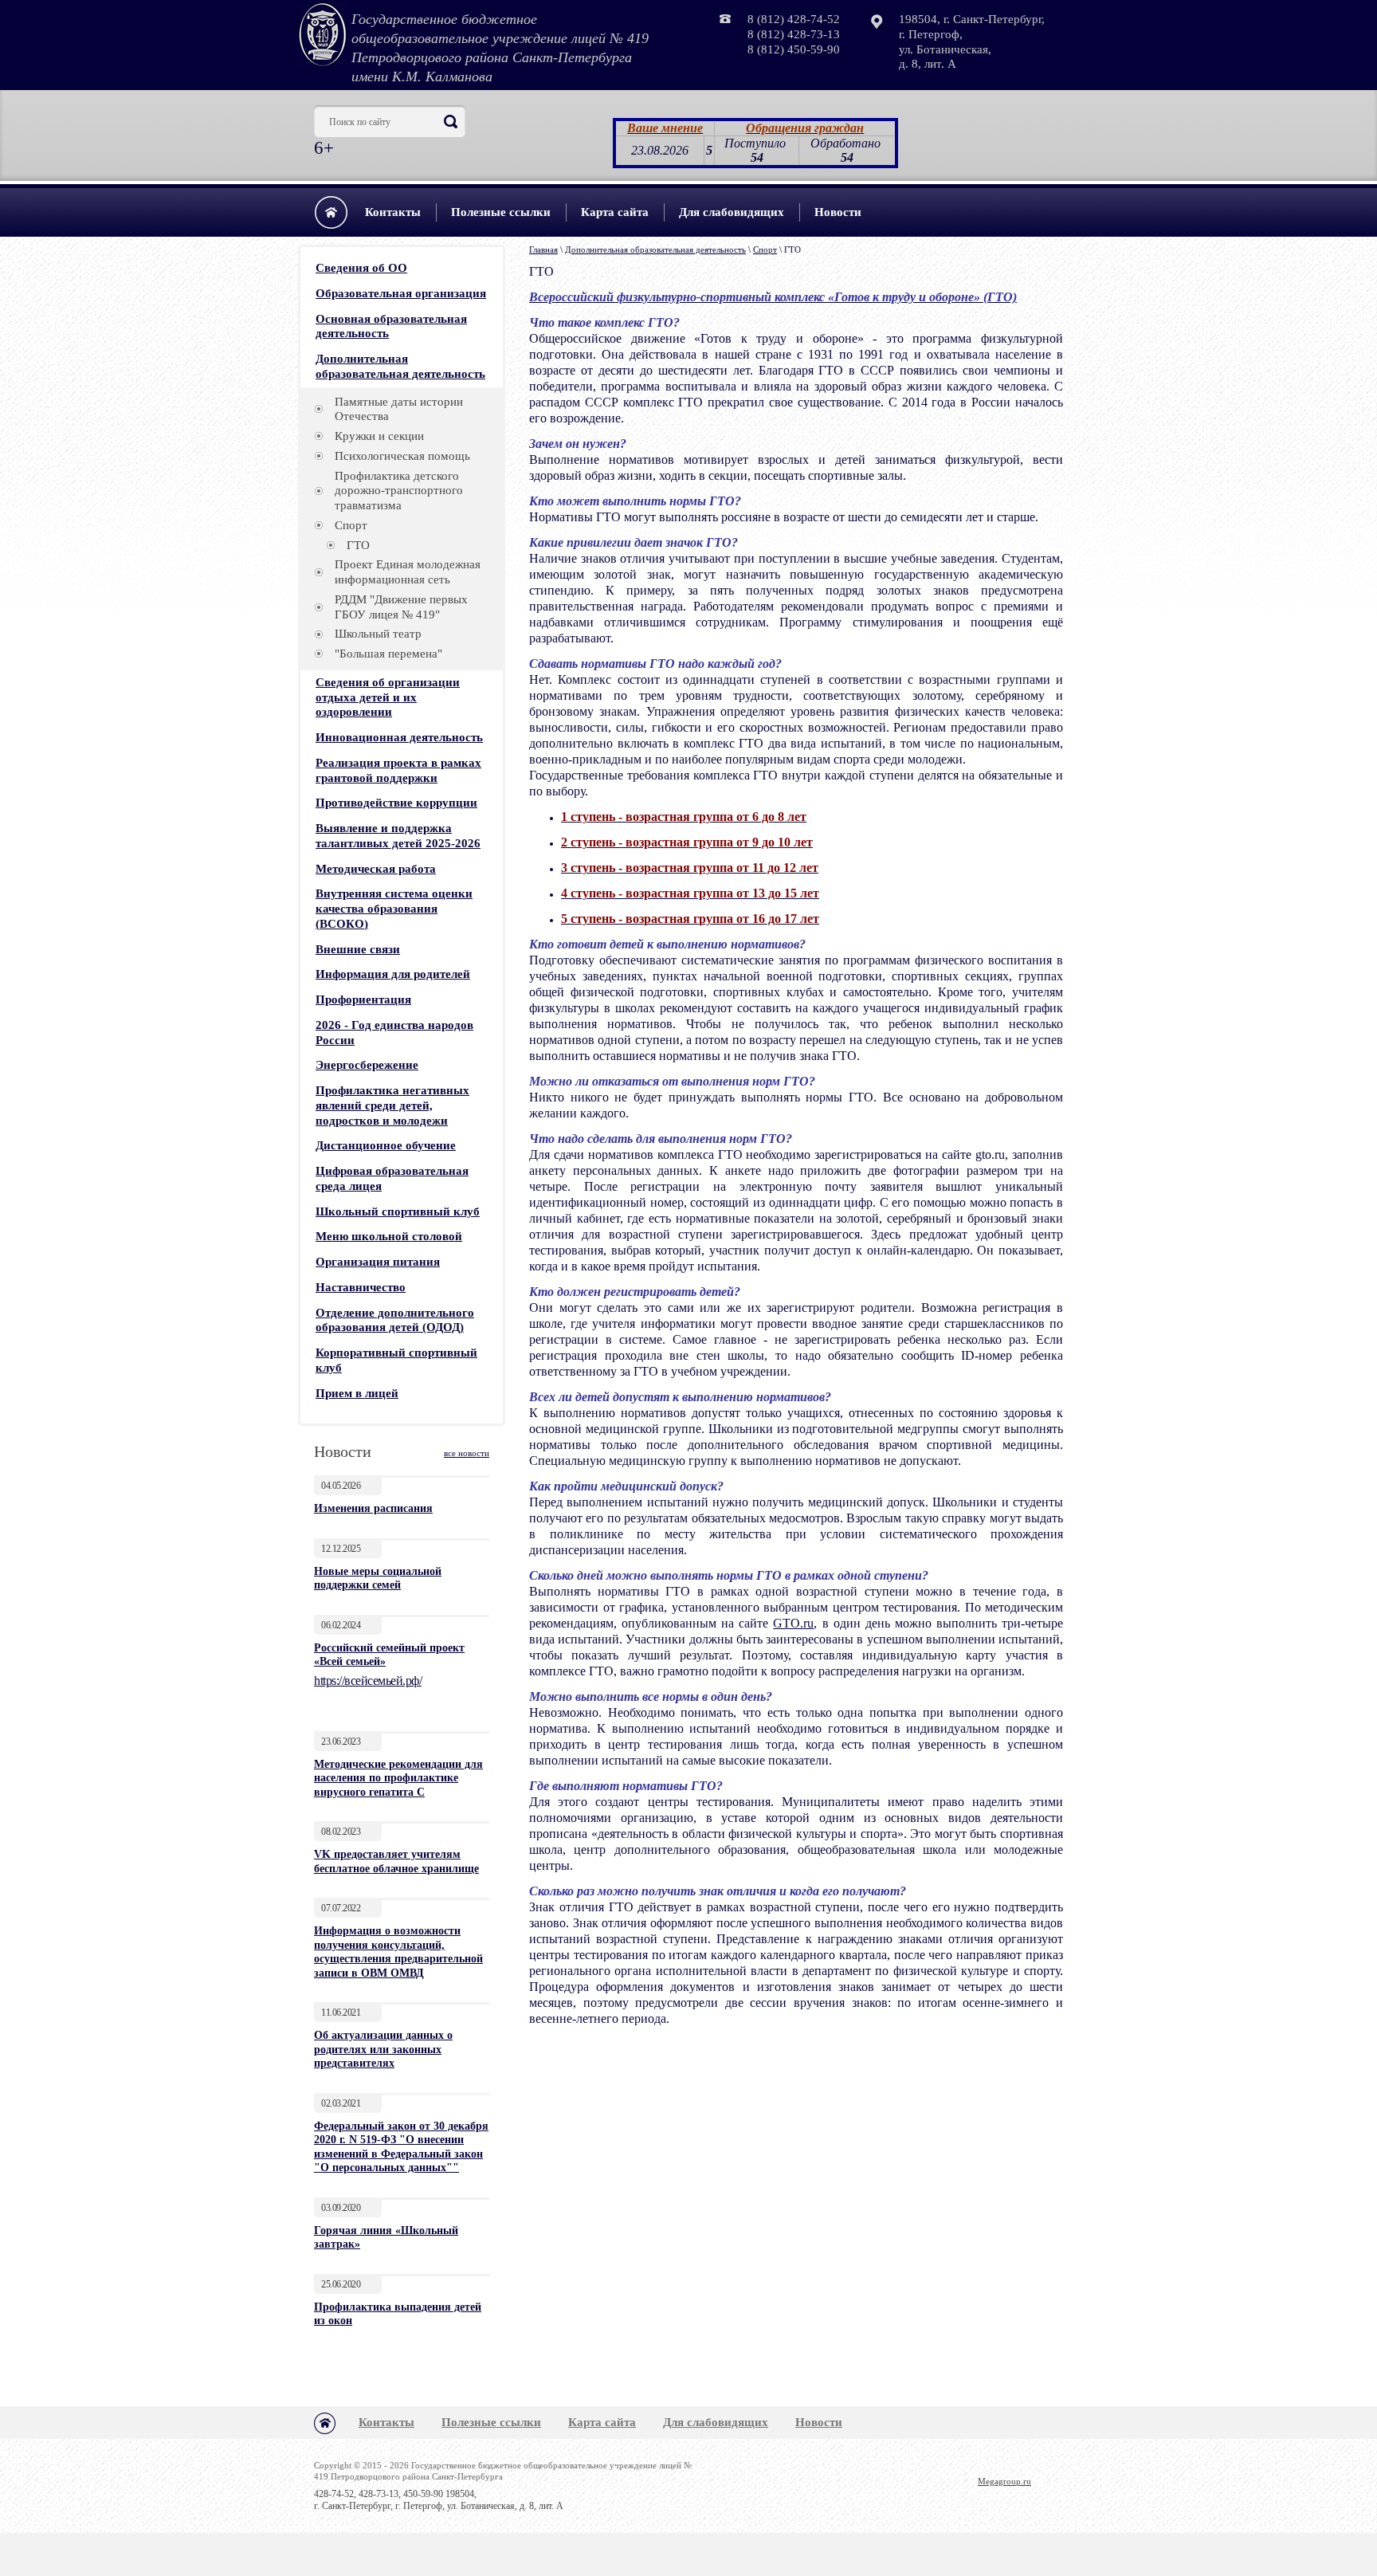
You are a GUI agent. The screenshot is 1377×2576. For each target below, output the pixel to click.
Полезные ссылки (501, 212)
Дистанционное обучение (386, 1145)
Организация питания (378, 1262)
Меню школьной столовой (389, 1236)
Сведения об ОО (361, 268)
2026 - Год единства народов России (394, 1033)
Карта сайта (615, 212)
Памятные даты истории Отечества (399, 409)
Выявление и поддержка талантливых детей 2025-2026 (398, 836)
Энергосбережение (367, 1065)
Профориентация (363, 999)
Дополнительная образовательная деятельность (655, 249)
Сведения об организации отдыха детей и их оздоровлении (388, 697)
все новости (467, 1453)
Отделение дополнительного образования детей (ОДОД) (395, 1320)
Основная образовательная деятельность (391, 326)
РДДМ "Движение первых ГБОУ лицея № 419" (401, 607)
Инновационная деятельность (399, 737)
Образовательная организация (401, 293)
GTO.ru (793, 1623)
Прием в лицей (357, 1393)
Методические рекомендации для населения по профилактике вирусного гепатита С (398, 1778)
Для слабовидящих (732, 212)
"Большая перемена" (388, 654)
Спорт (765, 249)
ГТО (358, 545)
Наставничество (361, 1287)
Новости (838, 212)
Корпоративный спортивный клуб (396, 1360)
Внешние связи (358, 949)
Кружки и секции (379, 436)
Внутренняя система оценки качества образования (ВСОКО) (394, 909)
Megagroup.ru (1004, 2481)
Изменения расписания (373, 1508)
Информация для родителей (393, 974)
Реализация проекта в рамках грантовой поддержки (398, 770)
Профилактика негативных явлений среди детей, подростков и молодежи (392, 1105)
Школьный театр (378, 634)
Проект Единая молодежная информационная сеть (408, 572)
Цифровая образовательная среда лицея (392, 1178)
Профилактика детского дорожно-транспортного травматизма (399, 491)
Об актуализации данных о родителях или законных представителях (383, 2049)
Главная (543, 249)
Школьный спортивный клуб (398, 1211)
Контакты (393, 212)
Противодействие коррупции (396, 803)
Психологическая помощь (402, 456)
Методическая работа (376, 869)
